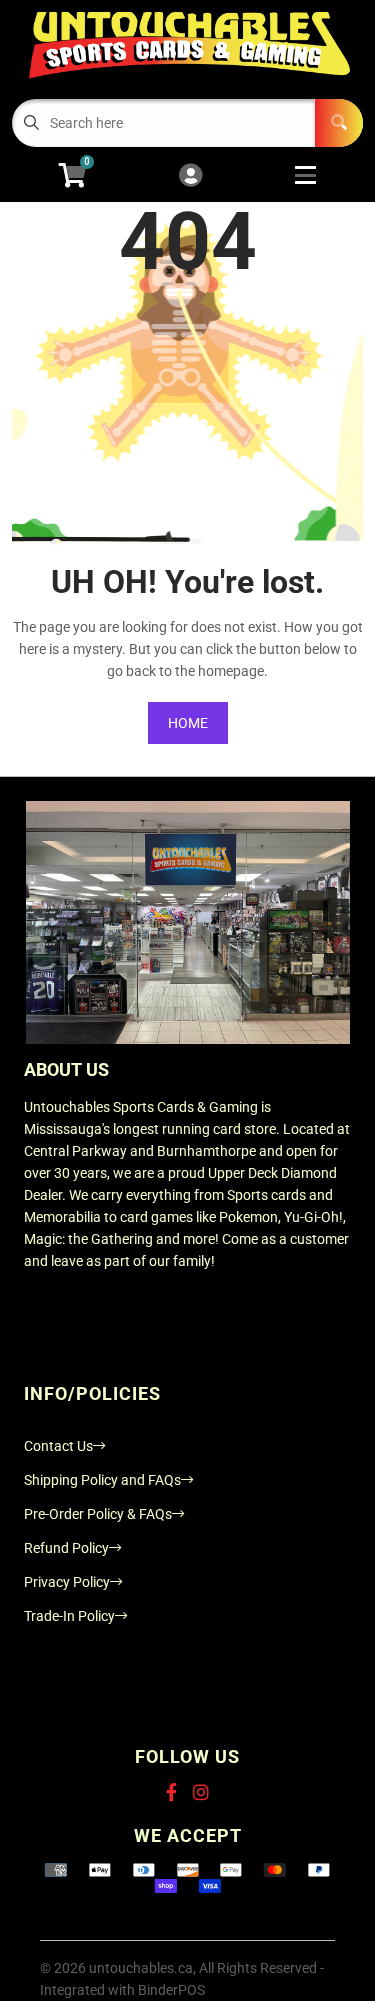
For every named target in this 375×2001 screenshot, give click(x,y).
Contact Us (58, 1446)
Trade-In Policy (69, 1616)
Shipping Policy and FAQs (102, 1480)
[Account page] (190, 176)
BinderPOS (171, 1990)
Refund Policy (66, 1548)
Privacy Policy (67, 1582)
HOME (188, 723)
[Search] (339, 123)
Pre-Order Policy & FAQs (98, 1514)
